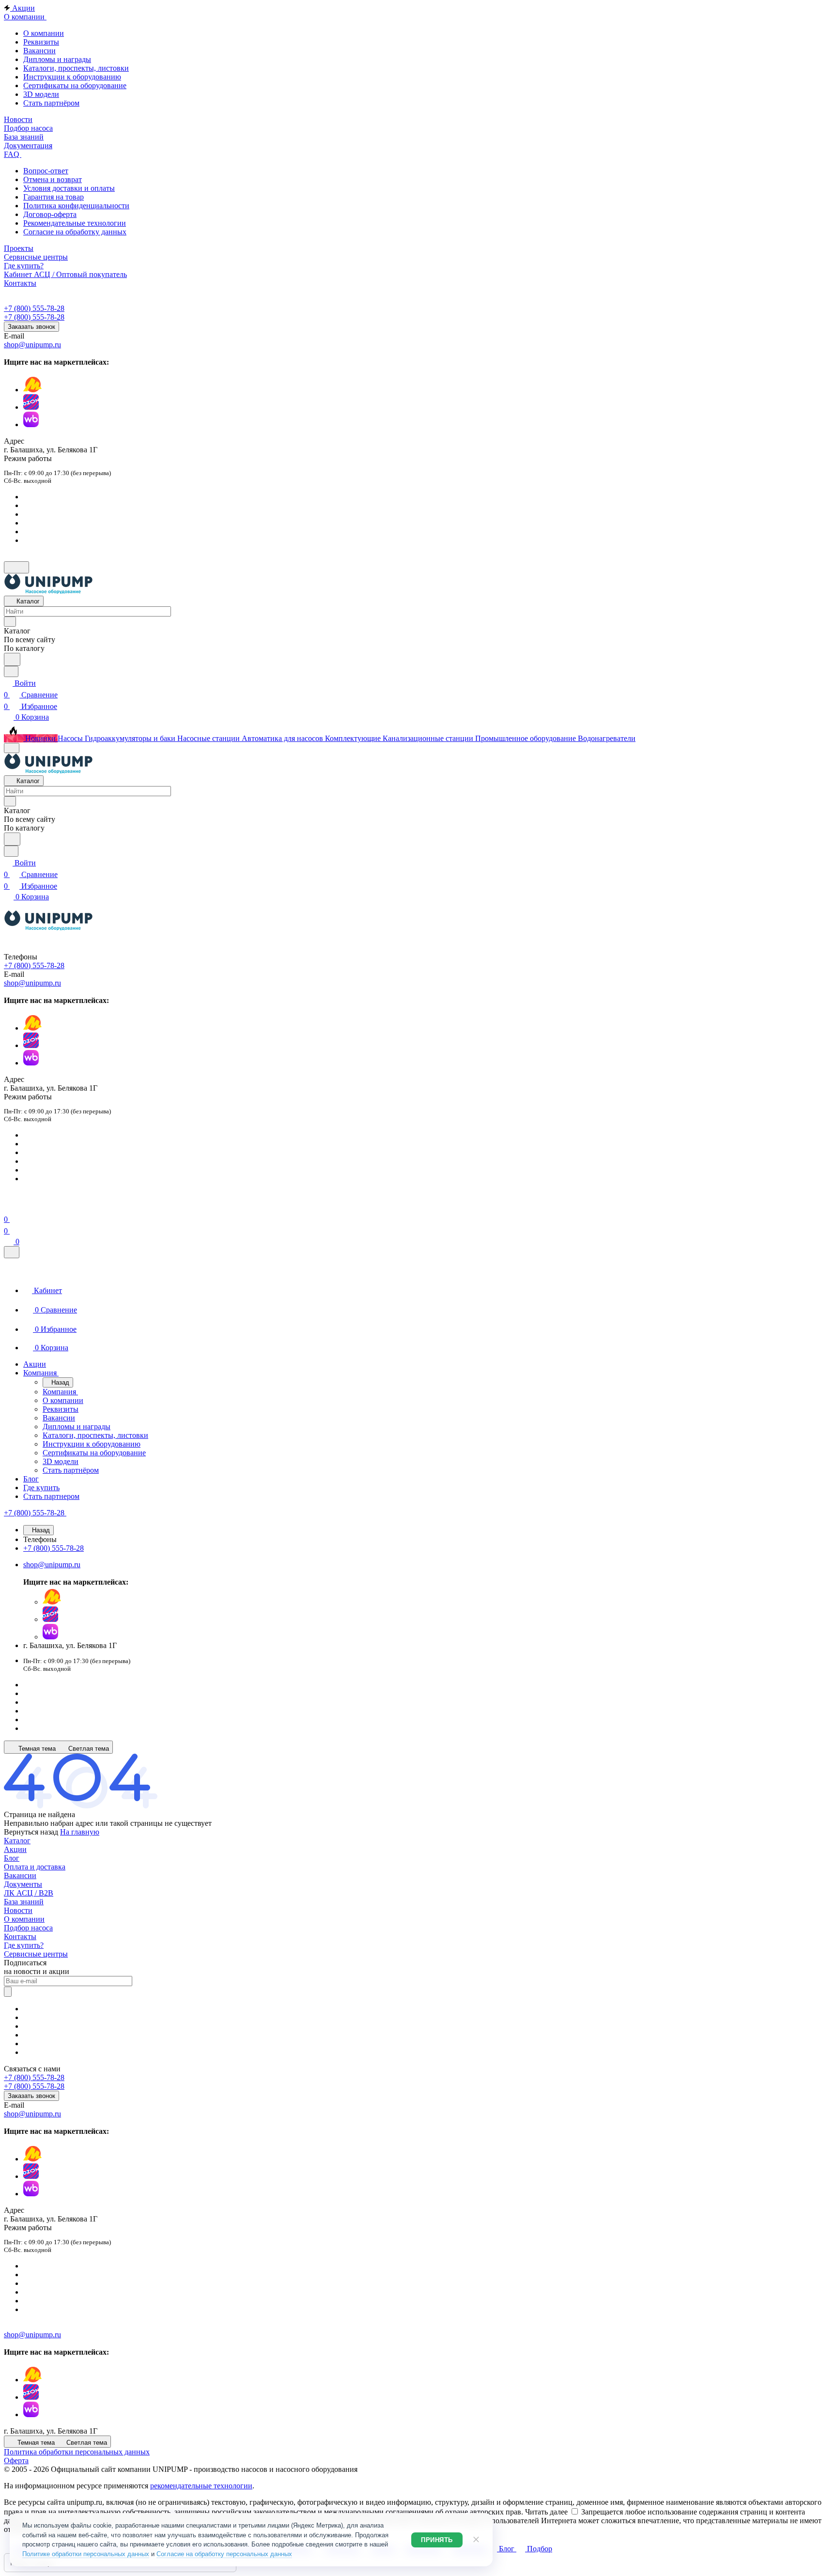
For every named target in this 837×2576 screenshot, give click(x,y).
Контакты (20, 1936)
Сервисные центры (36, 1954)
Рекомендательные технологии (75, 223)
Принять (437, 2540)
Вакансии (39, 51)
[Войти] (8, 1208)
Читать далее (546, 2512)
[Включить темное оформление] (16, 567)
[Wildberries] (31, 424)
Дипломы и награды (57, 59)
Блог (12, 1858)
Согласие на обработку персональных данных (224, 2554)
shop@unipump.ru (32, 345)
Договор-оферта (50, 214)
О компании (44, 33)
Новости (18, 1910)
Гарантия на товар (54, 197)
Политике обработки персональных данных (86, 2554)
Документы (23, 1884)
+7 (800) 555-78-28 (34, 308)
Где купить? (24, 1945)
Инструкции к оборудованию (72, 77)
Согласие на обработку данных (75, 232)
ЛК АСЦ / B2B (29, 1893)
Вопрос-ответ (46, 171)
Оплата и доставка (35, 1867)
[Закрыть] (12, 1252)
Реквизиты (41, 42)
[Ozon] (31, 407)
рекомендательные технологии (201, 2486)
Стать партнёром (51, 103)
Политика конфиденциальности (76, 206)
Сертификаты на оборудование (75, 85)
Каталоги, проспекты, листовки (76, 68)
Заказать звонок (31, 327)
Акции (15, 1849)
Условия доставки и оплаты (69, 188)
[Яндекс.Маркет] (32, 390)
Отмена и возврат (53, 179)
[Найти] (12, 659)
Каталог (17, 1841)
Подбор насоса (28, 1928)
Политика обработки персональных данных (77, 2452)
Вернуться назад (31, 1832)
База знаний (24, 1902)
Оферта (16, 2460)
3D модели (41, 94)
